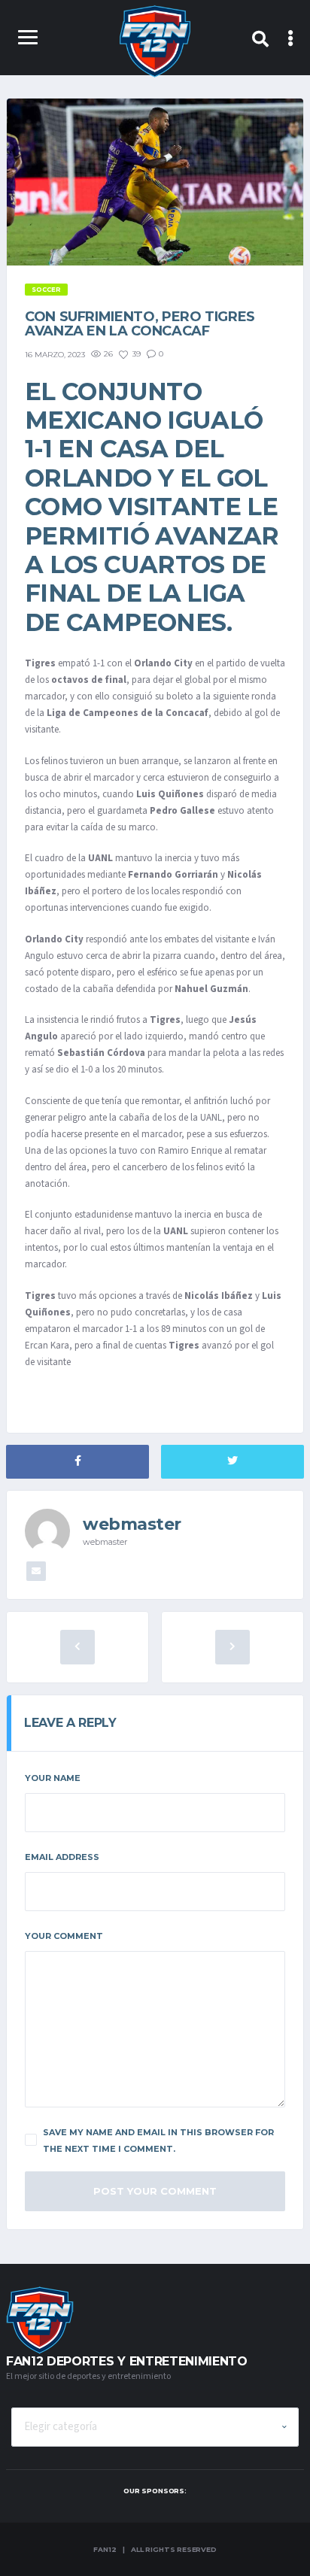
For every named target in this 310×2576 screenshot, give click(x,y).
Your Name (53, 1778)
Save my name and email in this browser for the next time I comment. (158, 2141)
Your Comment (64, 1936)
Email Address (62, 1857)
